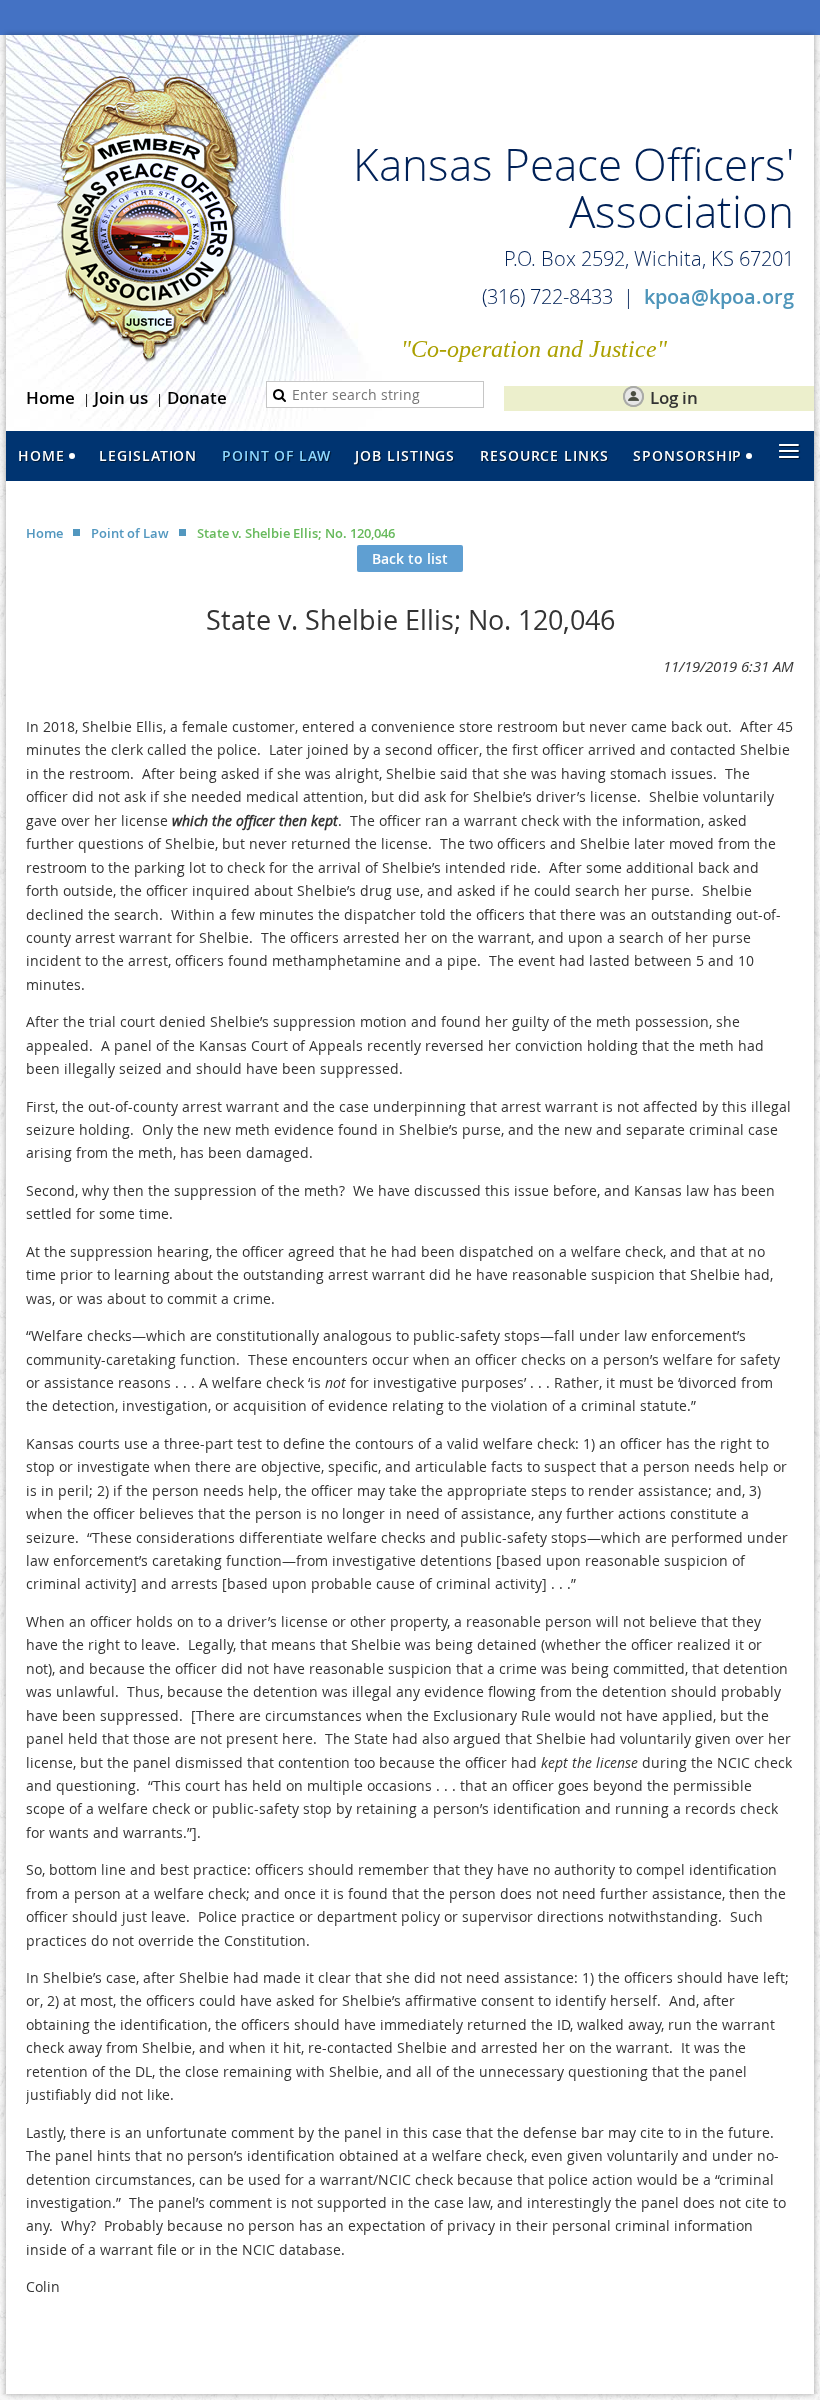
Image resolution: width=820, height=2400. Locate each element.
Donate (197, 397)
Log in (674, 397)
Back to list (410, 558)
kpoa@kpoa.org (719, 296)
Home (50, 397)
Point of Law (130, 533)
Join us (121, 397)
